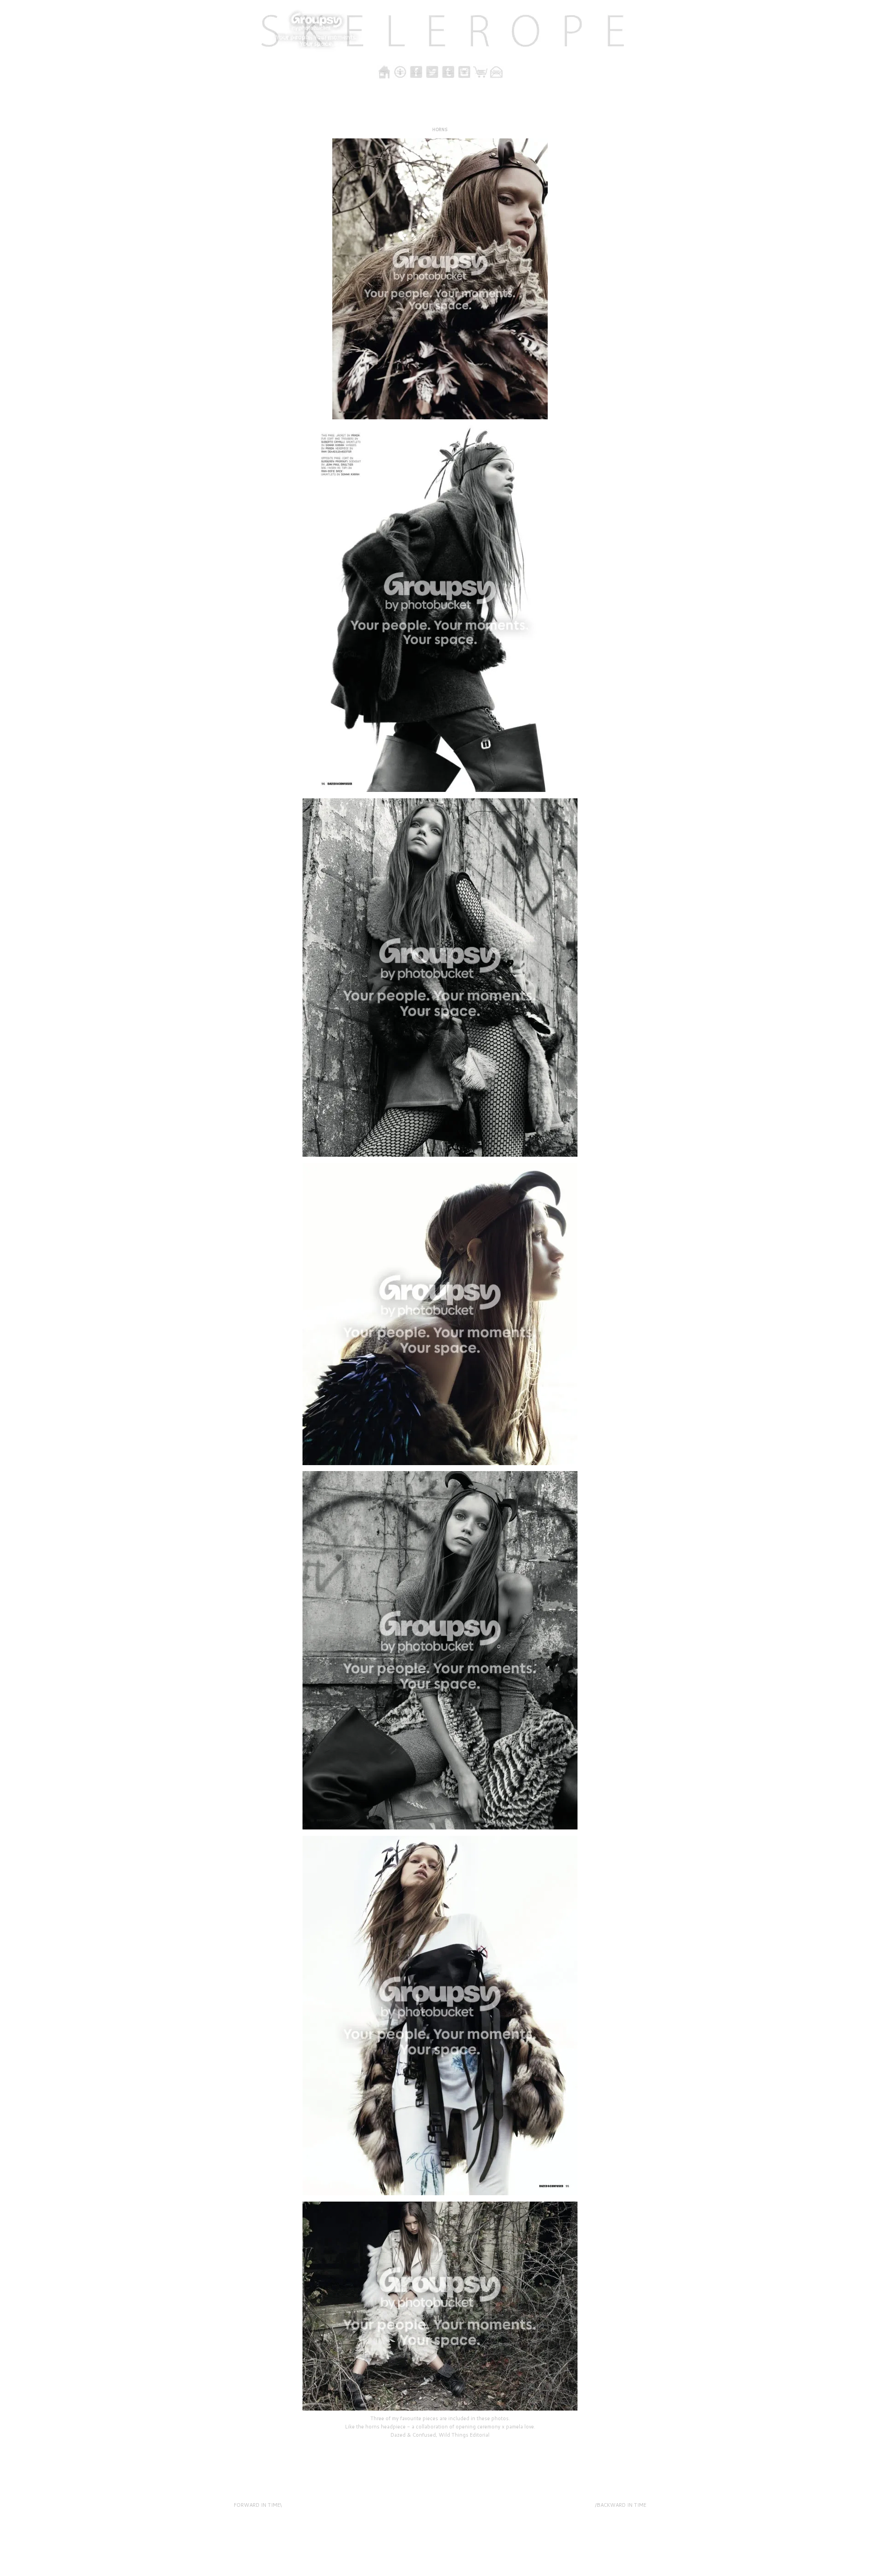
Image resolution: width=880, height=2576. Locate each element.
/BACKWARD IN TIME (621, 2505)
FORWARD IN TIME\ (258, 2505)
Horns (440, 129)
